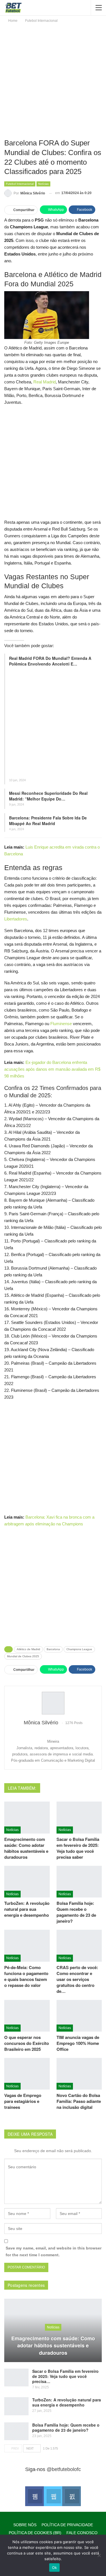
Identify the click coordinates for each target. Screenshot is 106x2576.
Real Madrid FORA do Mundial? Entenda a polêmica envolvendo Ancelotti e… (50, 661)
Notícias (43, 184)
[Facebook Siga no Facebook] (34, 2496)
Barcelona (53, 1649)
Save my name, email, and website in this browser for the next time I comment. (54, 2251)
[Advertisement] (53, 80)
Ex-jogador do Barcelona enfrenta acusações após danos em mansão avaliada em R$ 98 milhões (52, 1069)
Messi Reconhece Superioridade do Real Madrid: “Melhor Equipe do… (48, 796)
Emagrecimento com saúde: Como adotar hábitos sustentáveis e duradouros (53, 2346)
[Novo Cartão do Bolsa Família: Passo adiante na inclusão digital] (79, 2074)
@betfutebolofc (64, 2469)
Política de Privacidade (67, 2525)
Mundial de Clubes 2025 (23, 1656)
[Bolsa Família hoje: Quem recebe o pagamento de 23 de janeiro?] (79, 1882)
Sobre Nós (25, 2525)
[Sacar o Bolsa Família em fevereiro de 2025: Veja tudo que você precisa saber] (79, 1817)
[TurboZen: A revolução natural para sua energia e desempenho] (27, 1882)
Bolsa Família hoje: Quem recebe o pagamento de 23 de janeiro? (66, 2427)
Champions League (79, 1649)
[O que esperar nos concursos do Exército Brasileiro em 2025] (27, 2016)
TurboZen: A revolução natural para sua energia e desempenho (67, 2402)
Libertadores (16, 919)
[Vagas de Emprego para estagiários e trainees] (27, 2074)
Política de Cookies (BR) (35, 2533)
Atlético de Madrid (28, 1649)
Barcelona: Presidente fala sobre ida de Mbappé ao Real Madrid (48, 821)
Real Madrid (45, 382)
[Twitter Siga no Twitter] (53, 2496)
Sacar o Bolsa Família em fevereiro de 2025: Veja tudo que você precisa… (65, 2376)
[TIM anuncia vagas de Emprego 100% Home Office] (79, 2016)
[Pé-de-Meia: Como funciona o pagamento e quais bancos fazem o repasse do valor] (27, 1946)
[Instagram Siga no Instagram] (71, 2496)
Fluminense (61, 1024)
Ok (55, 2568)
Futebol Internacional (20, 184)
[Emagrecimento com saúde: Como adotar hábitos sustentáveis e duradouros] (27, 1817)
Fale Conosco (82, 2533)
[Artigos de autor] (53, 1703)
